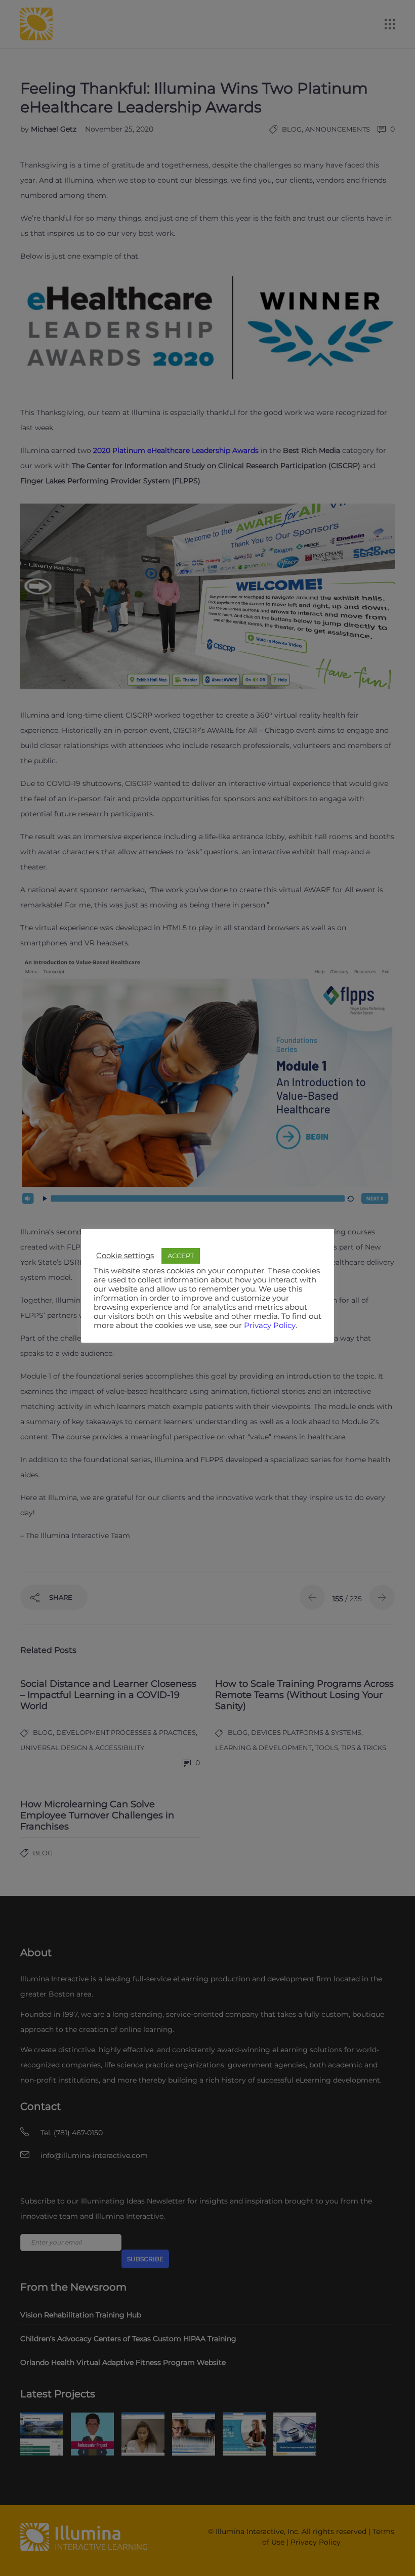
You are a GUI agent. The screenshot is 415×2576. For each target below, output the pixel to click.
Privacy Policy (270, 1325)
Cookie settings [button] (125, 1256)
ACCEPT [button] (181, 1256)
